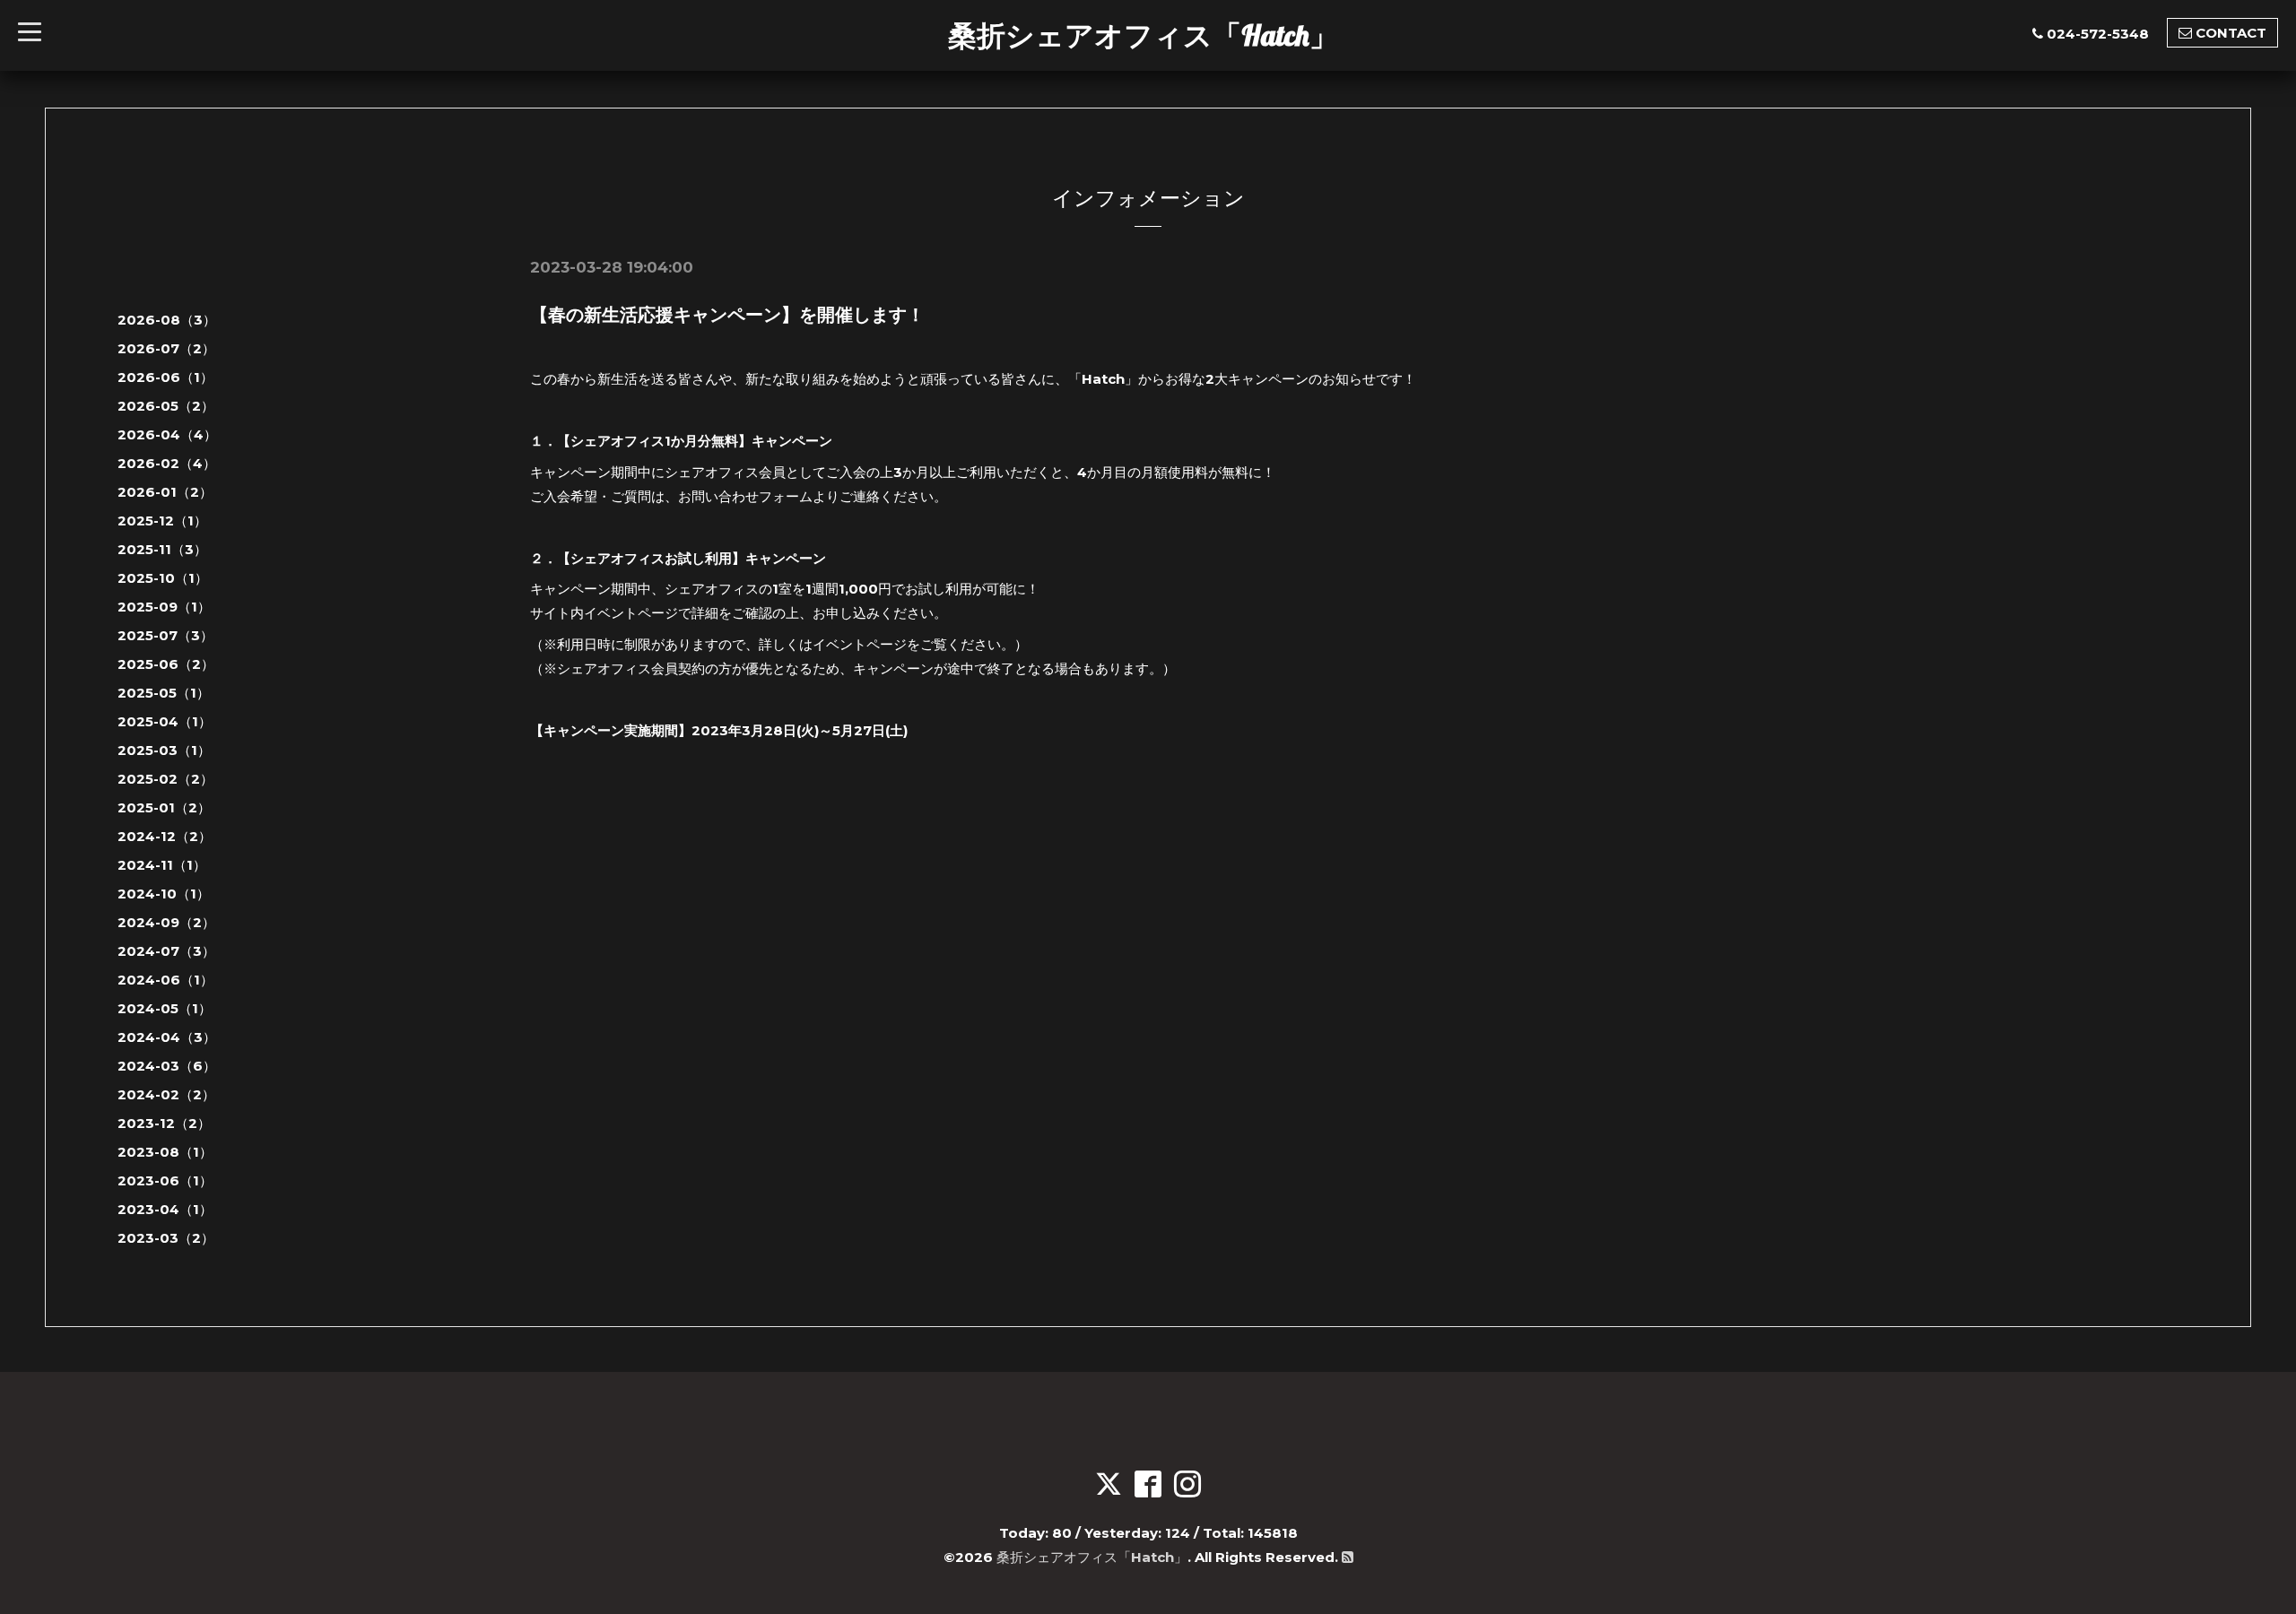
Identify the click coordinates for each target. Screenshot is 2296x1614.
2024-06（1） (165, 980)
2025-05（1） (164, 693)
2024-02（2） (166, 1094)
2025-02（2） (165, 779)
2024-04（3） (167, 1037)
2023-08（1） (165, 1152)
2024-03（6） (167, 1066)
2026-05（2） (166, 406)
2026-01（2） (165, 492)
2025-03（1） (164, 750)
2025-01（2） (164, 807)
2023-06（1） (165, 1180)
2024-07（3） (166, 951)
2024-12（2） (165, 836)
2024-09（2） (166, 922)
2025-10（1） (163, 578)
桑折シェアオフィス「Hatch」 (1143, 35)
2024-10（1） (164, 894)
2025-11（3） (162, 549)
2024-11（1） (162, 865)
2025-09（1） (164, 607)
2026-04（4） (167, 434)
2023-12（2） (164, 1123)
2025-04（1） (165, 721)
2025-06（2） (166, 664)
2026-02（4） (167, 463)
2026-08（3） (167, 320)
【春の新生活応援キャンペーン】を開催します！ (727, 315)
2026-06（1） (165, 377)
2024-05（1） (165, 1008)
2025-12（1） (162, 521)
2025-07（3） (165, 635)
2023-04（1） (165, 1209)
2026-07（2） (166, 348)
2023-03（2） (166, 1238)
